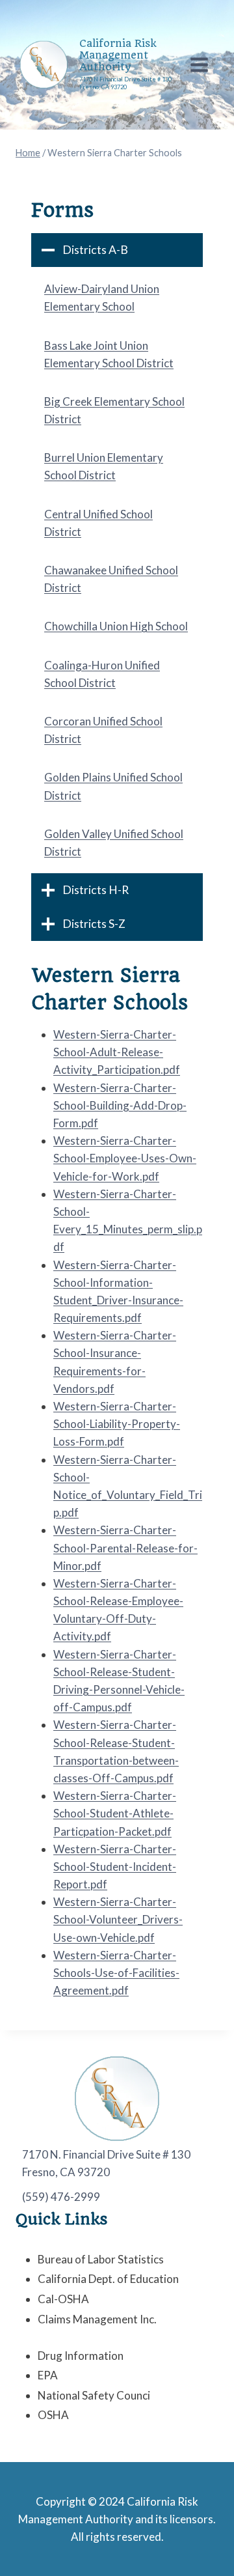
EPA (48, 2375)
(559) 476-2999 (61, 2197)
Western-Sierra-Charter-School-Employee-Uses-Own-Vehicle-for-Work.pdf (125, 1158)
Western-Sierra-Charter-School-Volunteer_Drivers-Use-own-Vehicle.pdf (118, 1919)
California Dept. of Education (108, 2279)
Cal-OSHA (63, 2299)
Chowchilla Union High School (116, 626)
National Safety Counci (94, 2395)
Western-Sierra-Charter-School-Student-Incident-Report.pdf (115, 1867)
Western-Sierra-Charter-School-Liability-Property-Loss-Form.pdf (117, 1424)
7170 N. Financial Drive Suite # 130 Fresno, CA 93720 (106, 2163)
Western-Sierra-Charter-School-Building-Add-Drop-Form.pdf (120, 1105)
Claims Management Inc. (97, 2319)
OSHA (53, 2415)
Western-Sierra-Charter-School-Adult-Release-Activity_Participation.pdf (117, 1052)
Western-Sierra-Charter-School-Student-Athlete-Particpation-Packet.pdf (115, 1813)
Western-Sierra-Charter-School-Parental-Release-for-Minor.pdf (125, 1547)
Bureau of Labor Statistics (101, 2259)
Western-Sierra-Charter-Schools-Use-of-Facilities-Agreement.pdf (116, 1973)
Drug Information (81, 2356)
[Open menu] (199, 64)
